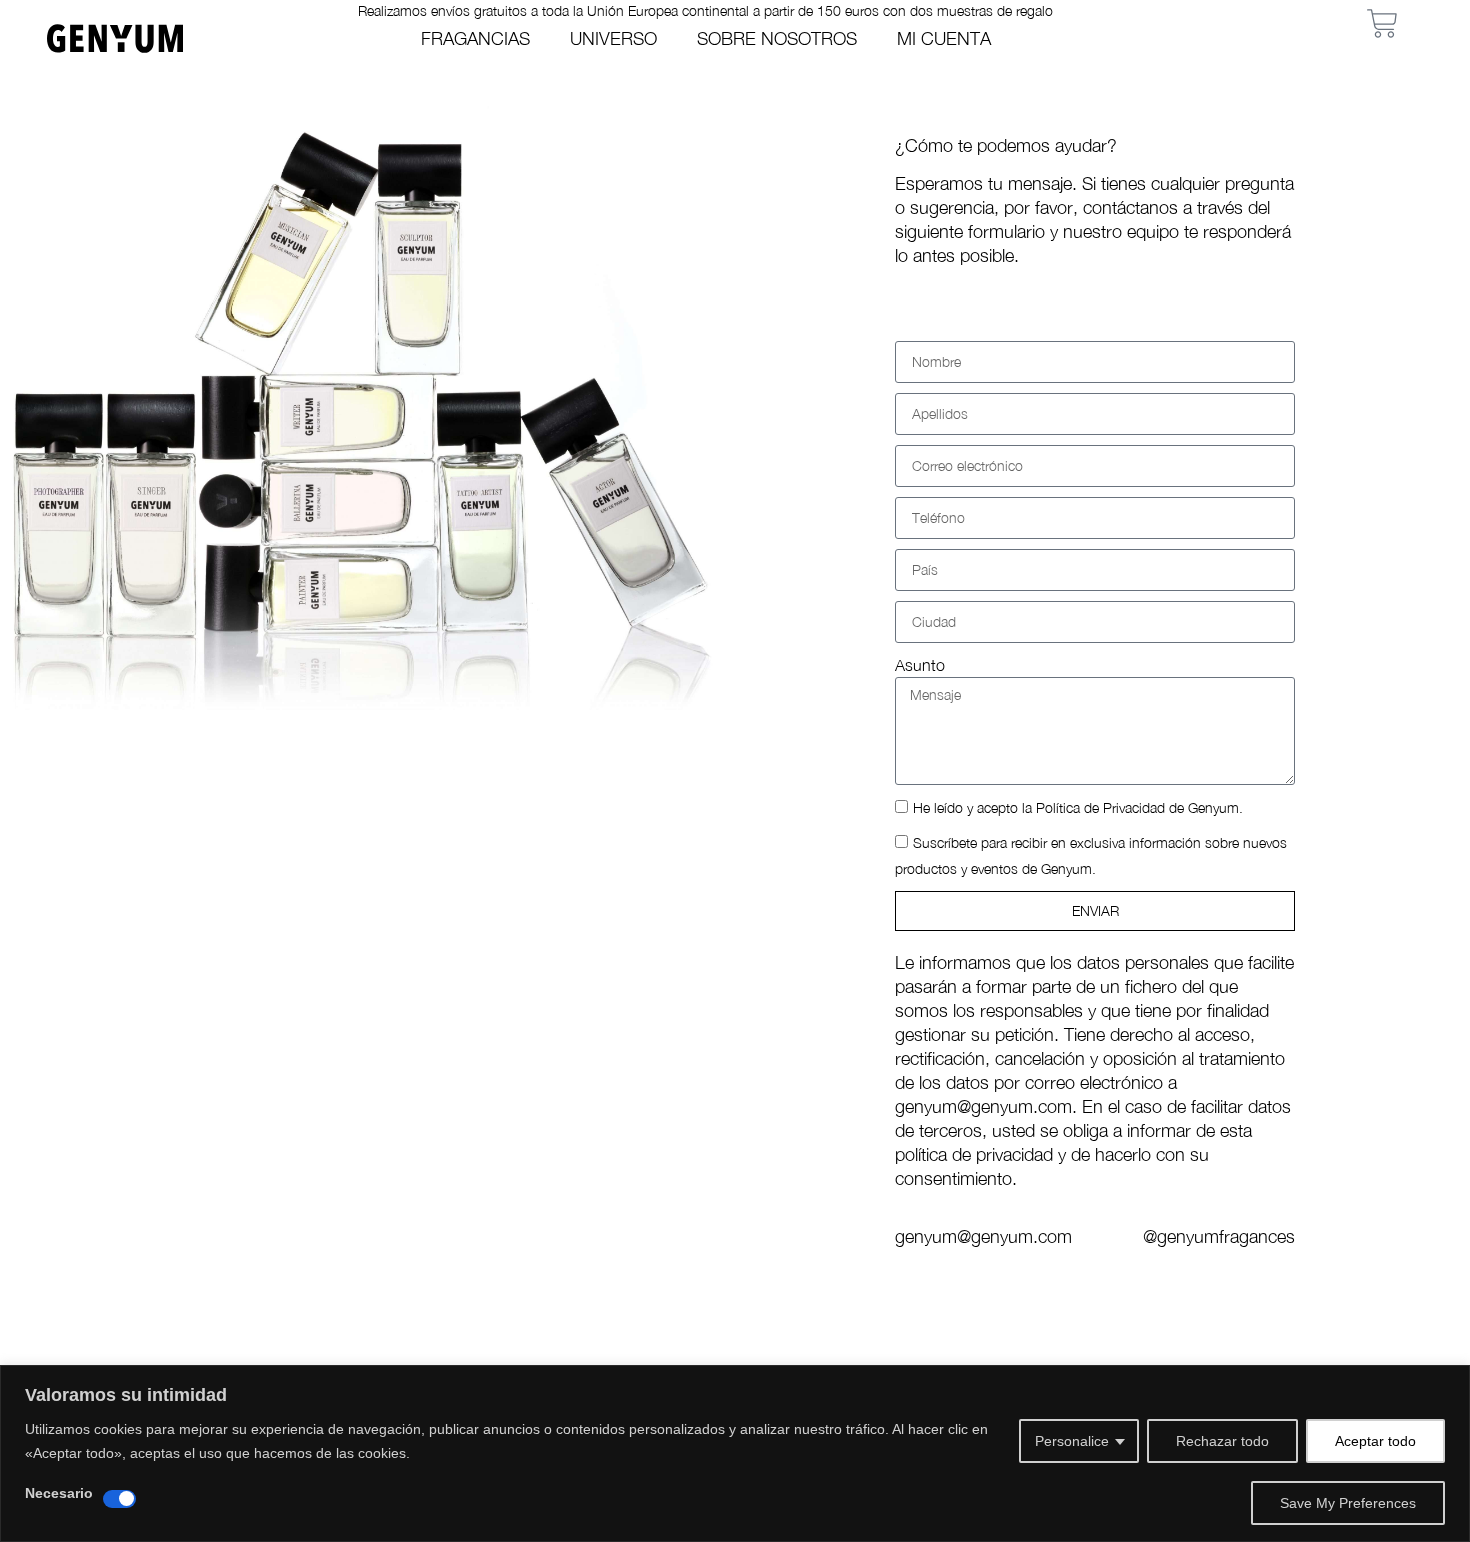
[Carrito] (1382, 23)
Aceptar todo (1375, 1441)
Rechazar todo (1222, 1441)
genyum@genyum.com (983, 1236)
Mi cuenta (944, 38)
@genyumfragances (1219, 1236)
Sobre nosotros (777, 38)
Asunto (920, 665)
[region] (735, 1453)
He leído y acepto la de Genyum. (1078, 807)
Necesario (59, 1493)
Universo (613, 38)
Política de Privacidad (1100, 807)
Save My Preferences (1348, 1503)
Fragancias (475, 38)
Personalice (1072, 1441)
